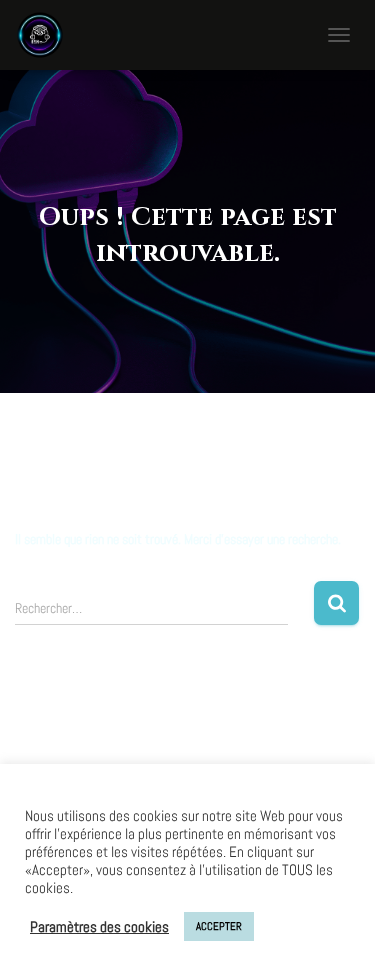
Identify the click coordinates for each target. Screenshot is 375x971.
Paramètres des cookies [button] (99, 927)
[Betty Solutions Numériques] (47, 35)
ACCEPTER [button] (219, 926)
